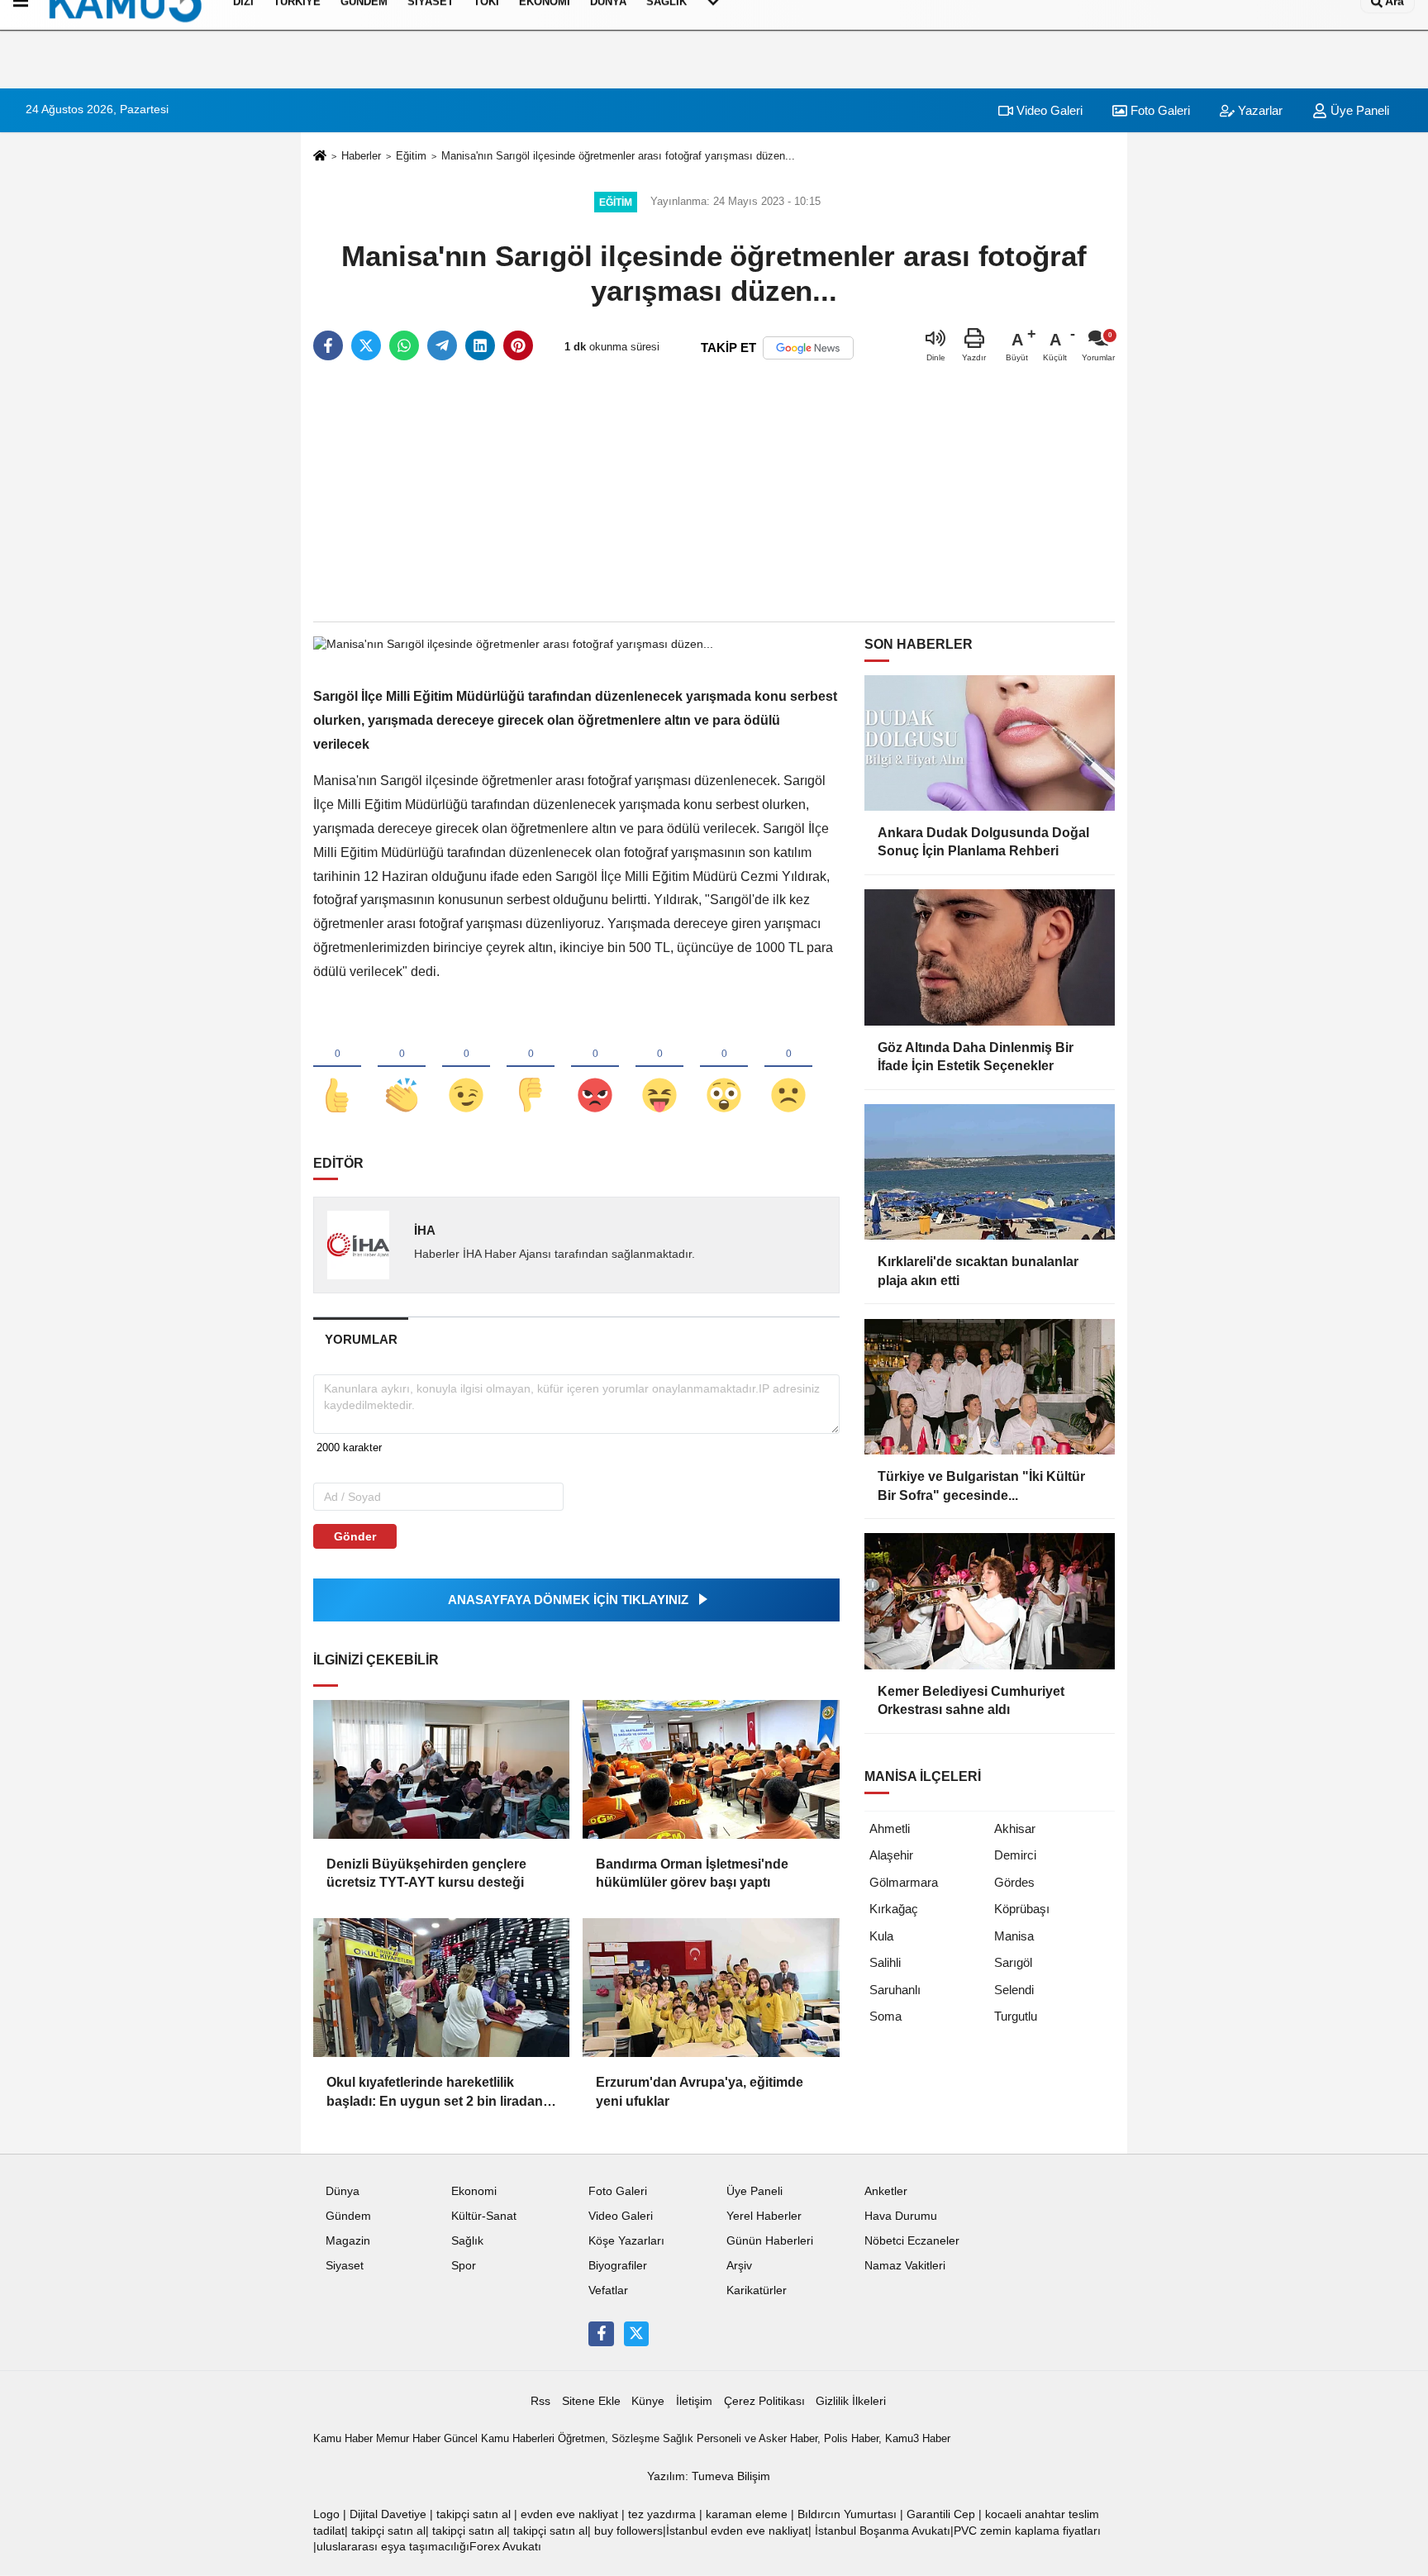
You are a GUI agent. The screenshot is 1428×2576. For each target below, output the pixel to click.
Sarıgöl (1013, 1962)
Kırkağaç (894, 1909)
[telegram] (442, 345)
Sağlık (467, 2241)
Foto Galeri (1159, 110)
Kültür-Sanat (484, 2216)
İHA (425, 1230)
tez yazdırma (662, 2514)
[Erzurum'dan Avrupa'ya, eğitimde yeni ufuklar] (711, 1988)
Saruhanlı (895, 1990)
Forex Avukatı (505, 2547)
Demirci (1015, 1855)
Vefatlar (608, 2290)
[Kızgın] (595, 1068)
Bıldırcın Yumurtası (847, 2514)
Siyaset (345, 2266)
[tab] (361, 1339)
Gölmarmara (904, 1882)
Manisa (1014, 1936)
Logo (326, 2514)
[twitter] (366, 345)
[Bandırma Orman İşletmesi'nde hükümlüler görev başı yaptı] (711, 1769)
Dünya (343, 2191)
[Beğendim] (337, 1068)
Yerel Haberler (764, 2216)
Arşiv (739, 2266)
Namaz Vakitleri (905, 2266)
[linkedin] (480, 345)
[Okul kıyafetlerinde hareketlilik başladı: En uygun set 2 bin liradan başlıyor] (441, 1988)
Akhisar (1015, 1828)
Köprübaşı (1022, 1909)
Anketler (886, 2191)
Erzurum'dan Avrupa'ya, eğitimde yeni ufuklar (700, 2091)
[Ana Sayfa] (320, 157)
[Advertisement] (714, 493)
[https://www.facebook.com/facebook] (601, 2334)
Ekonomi (474, 2191)
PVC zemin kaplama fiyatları (1027, 2531)
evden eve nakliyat (569, 2514)
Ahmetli (890, 1828)
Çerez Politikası (764, 2401)
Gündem (348, 2216)
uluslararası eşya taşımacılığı (393, 2547)
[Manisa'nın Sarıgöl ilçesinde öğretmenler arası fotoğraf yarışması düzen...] (513, 643)
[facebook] (328, 345)
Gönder (355, 1536)
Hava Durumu (901, 2216)
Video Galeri (1048, 110)
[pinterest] (518, 345)
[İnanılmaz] (724, 1068)
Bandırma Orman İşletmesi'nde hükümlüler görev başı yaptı (692, 1873)
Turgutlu (1016, 2016)
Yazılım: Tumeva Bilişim (709, 2476)
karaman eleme (747, 2514)
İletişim (694, 2401)
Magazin (348, 2241)
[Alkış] (402, 1068)
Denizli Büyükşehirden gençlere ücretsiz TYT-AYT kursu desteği (426, 1873)
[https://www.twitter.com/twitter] (636, 2334)
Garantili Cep (941, 2514)
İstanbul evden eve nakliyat (737, 2531)
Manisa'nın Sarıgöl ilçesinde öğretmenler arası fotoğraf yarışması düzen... (618, 156)
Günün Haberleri (770, 2241)
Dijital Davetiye (388, 2514)
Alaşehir (891, 1855)
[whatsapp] (404, 345)
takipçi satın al (474, 2514)
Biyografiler (618, 2266)
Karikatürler (757, 2290)
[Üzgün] (788, 1068)
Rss (540, 2401)
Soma (885, 2016)
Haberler (361, 156)
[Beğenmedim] (531, 1068)
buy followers (628, 2531)
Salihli (885, 1962)
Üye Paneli (1358, 110)
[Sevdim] (466, 1068)
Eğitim (411, 156)
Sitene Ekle (591, 2401)
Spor (464, 2266)
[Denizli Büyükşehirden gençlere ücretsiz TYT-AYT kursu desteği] (441, 1769)
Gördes (1014, 1882)
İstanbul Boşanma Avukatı (883, 2531)
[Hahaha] (659, 1068)
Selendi (1014, 1990)
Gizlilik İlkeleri (851, 2401)
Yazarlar (1259, 110)
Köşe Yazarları (626, 2241)
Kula (881, 1936)
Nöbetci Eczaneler (912, 2241)
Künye (648, 2401)
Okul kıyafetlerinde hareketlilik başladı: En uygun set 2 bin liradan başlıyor (435, 2093)
